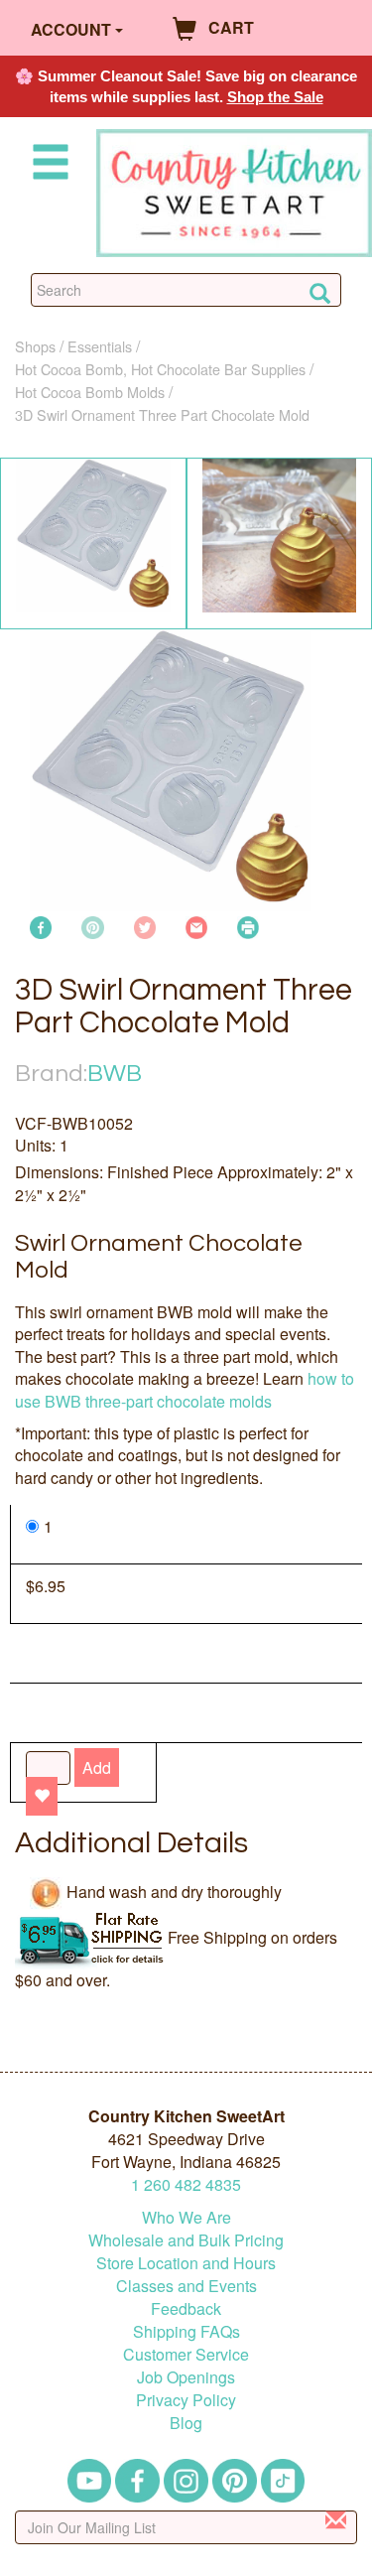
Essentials (100, 346)
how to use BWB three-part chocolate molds (185, 1389)
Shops (35, 346)
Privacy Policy (186, 2400)
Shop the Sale (275, 97)
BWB (115, 1074)
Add (97, 1767)
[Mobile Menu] (47, 165)
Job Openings (186, 2377)
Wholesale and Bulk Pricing (186, 2240)
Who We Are (186, 2217)
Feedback (186, 2308)
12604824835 (186, 2184)
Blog (186, 2423)
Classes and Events (186, 2286)
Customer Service (186, 2354)
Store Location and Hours (186, 2263)
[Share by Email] (196, 926)
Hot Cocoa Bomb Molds (90, 392)
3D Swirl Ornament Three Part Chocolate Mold (162, 414)
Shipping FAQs (186, 2331)
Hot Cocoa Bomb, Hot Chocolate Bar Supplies (160, 369)
